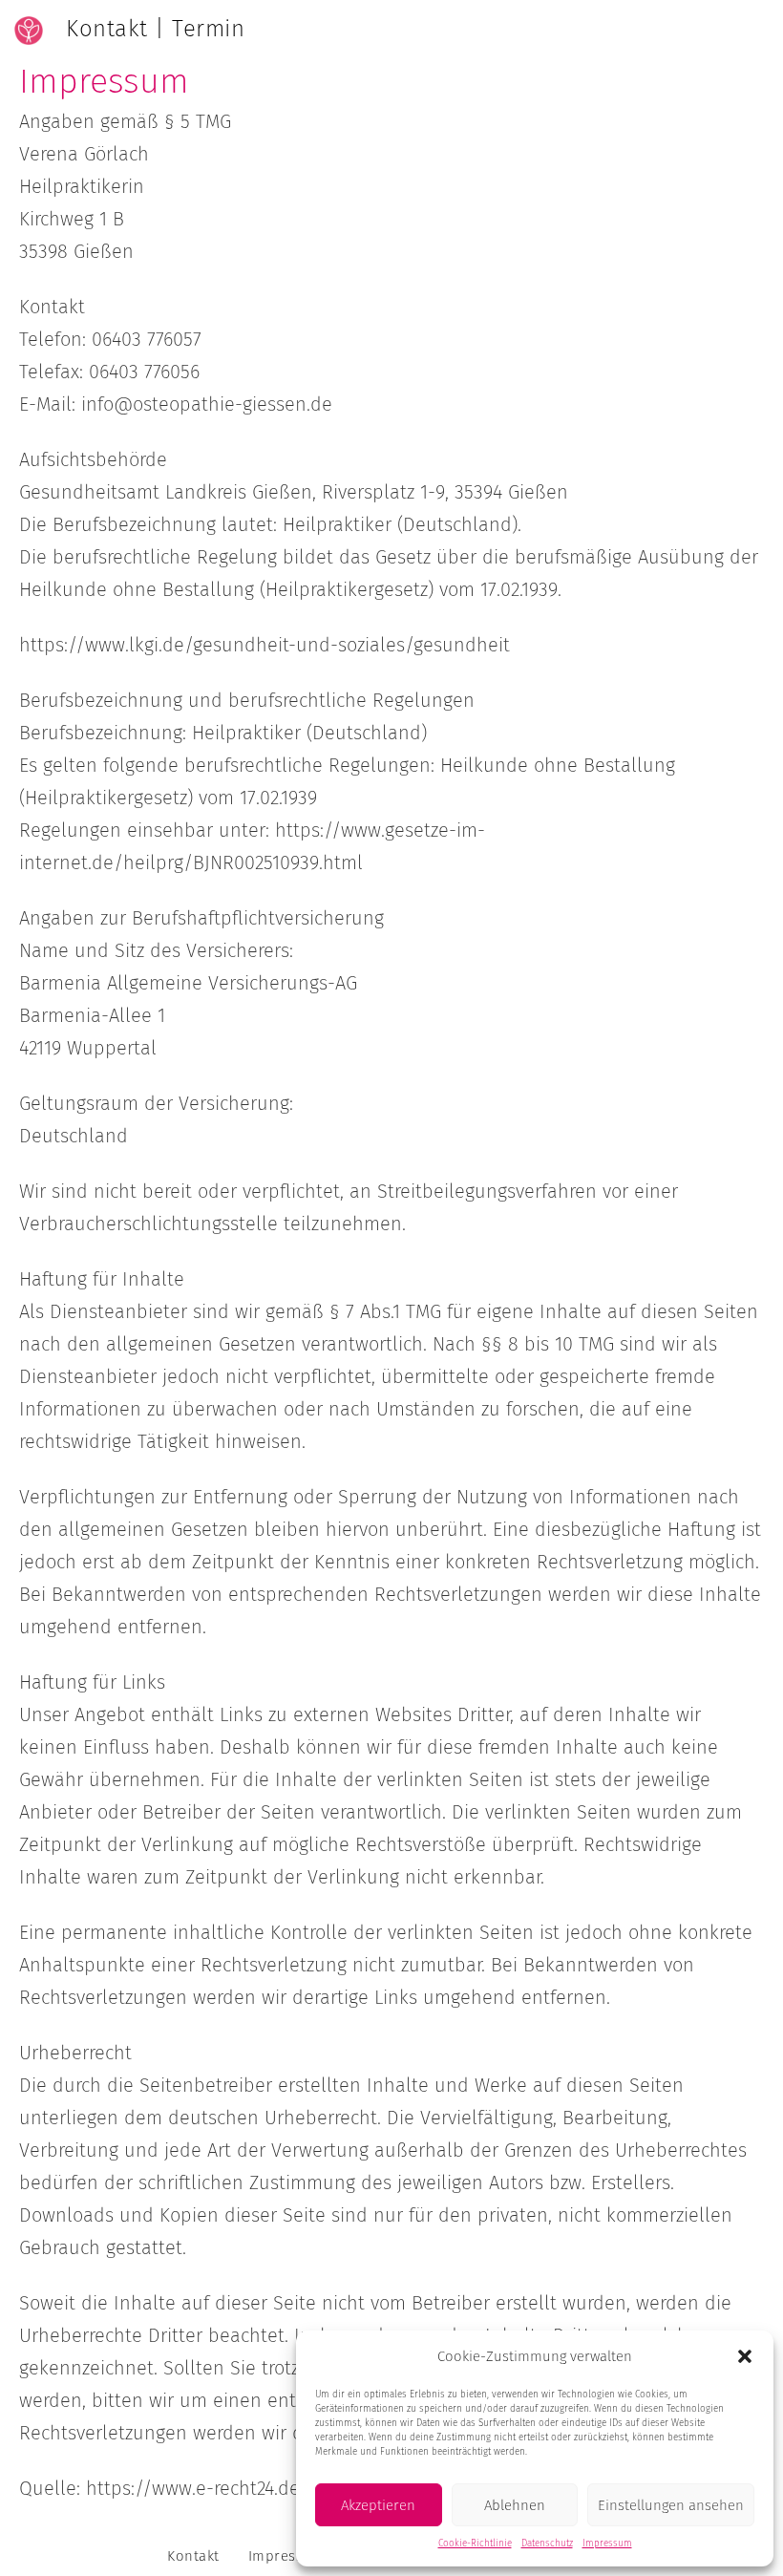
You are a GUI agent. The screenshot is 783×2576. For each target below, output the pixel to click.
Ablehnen (515, 2505)
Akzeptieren (378, 2505)
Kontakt (193, 2556)
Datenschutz (547, 2544)
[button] (745, 2356)
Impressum (607, 2544)
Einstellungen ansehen (671, 2505)
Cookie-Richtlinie (475, 2544)
